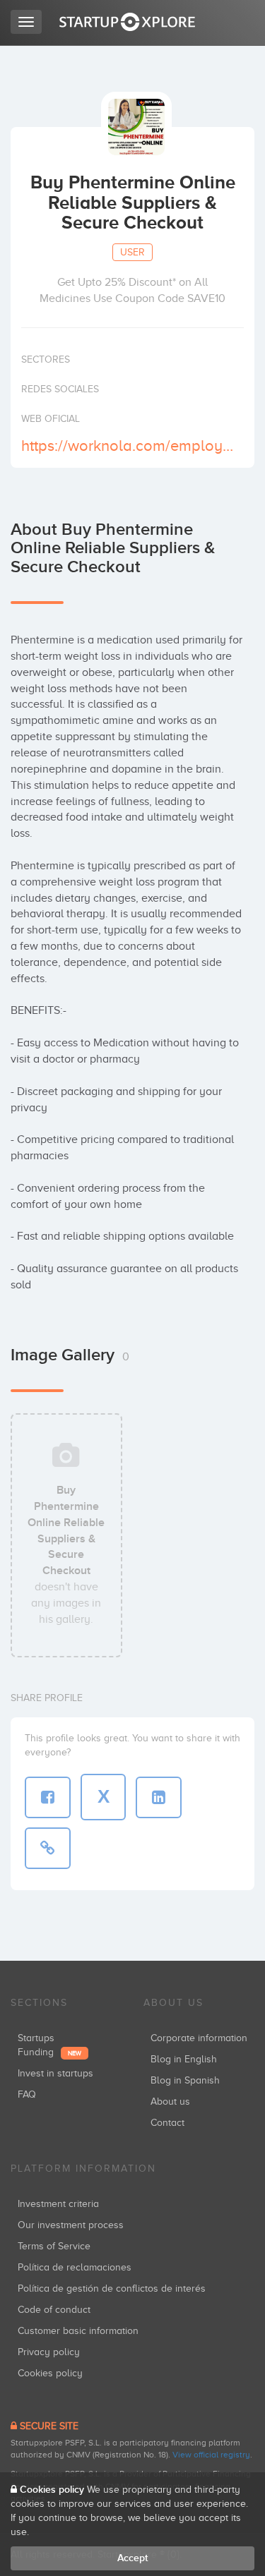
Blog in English (184, 2059)
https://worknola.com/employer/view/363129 (131, 446)
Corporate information (199, 2038)
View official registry (211, 2455)
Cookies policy (50, 2373)
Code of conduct (54, 2310)
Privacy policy (49, 2352)
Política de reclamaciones (75, 2267)
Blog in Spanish (185, 2080)
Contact (167, 2123)
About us (170, 2102)
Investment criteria (58, 2204)
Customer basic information (78, 2331)
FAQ (27, 2094)
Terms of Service (54, 2246)
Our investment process (71, 2225)
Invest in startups (55, 2073)
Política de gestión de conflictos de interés (112, 2288)
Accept (132, 2558)
